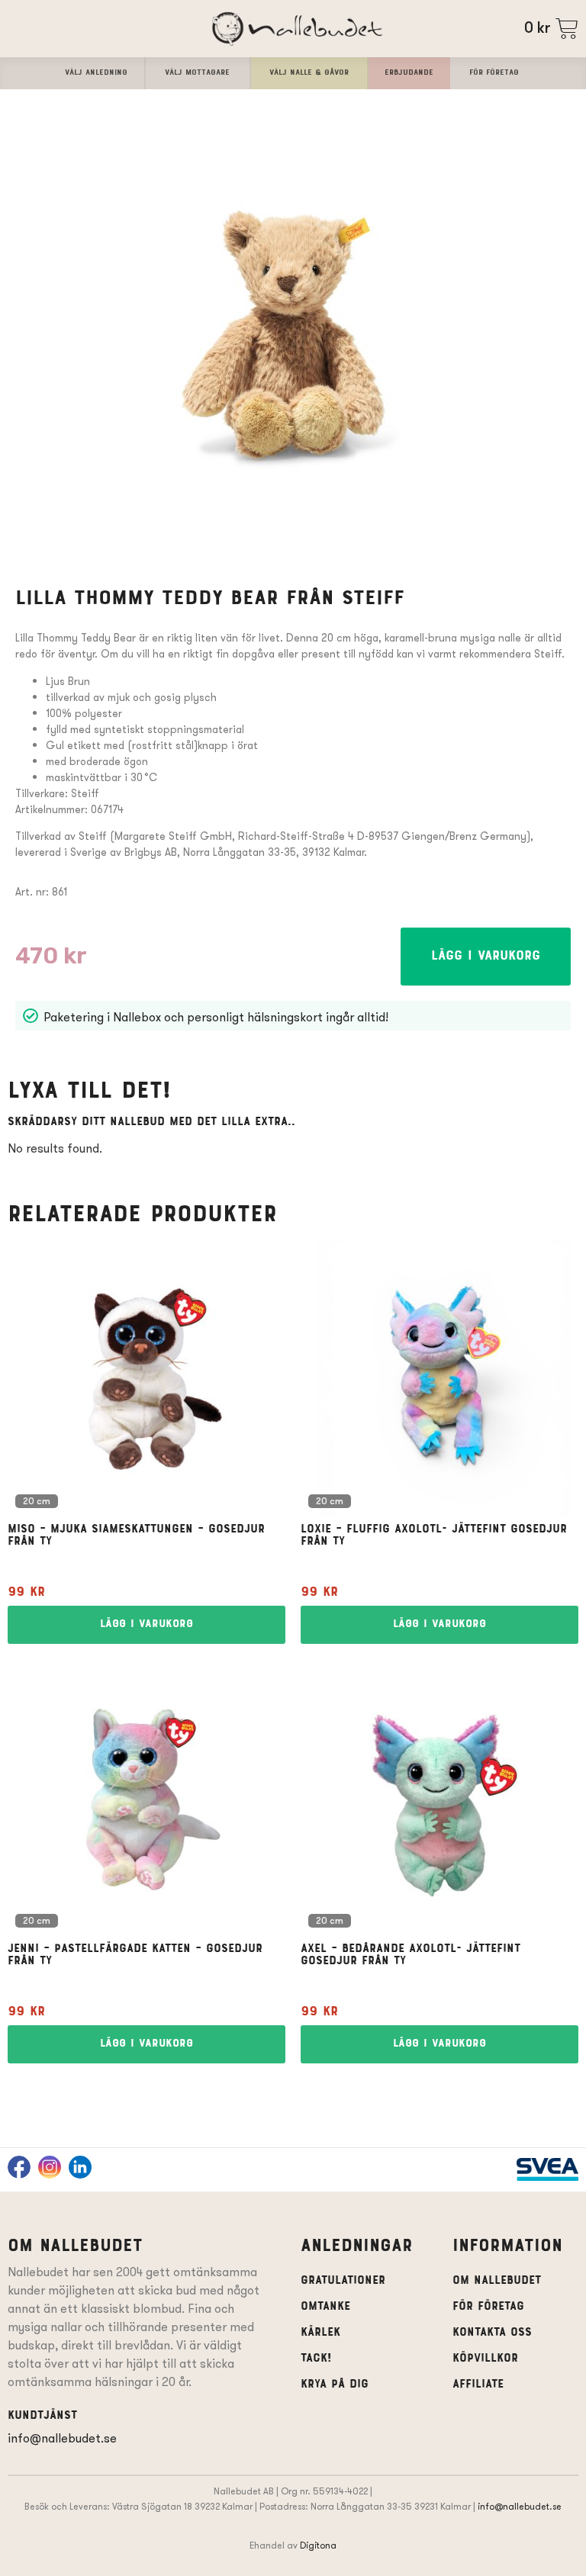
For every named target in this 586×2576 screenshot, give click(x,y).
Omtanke (325, 2307)
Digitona (318, 2545)
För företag (488, 2307)
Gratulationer (343, 2281)
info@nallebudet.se (62, 2438)
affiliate (478, 2385)
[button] (486, 957)
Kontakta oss (492, 2333)
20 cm (37, 1502)
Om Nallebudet (497, 2281)
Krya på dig (335, 2385)
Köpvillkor (485, 2359)
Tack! (316, 2359)
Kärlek (320, 2333)
